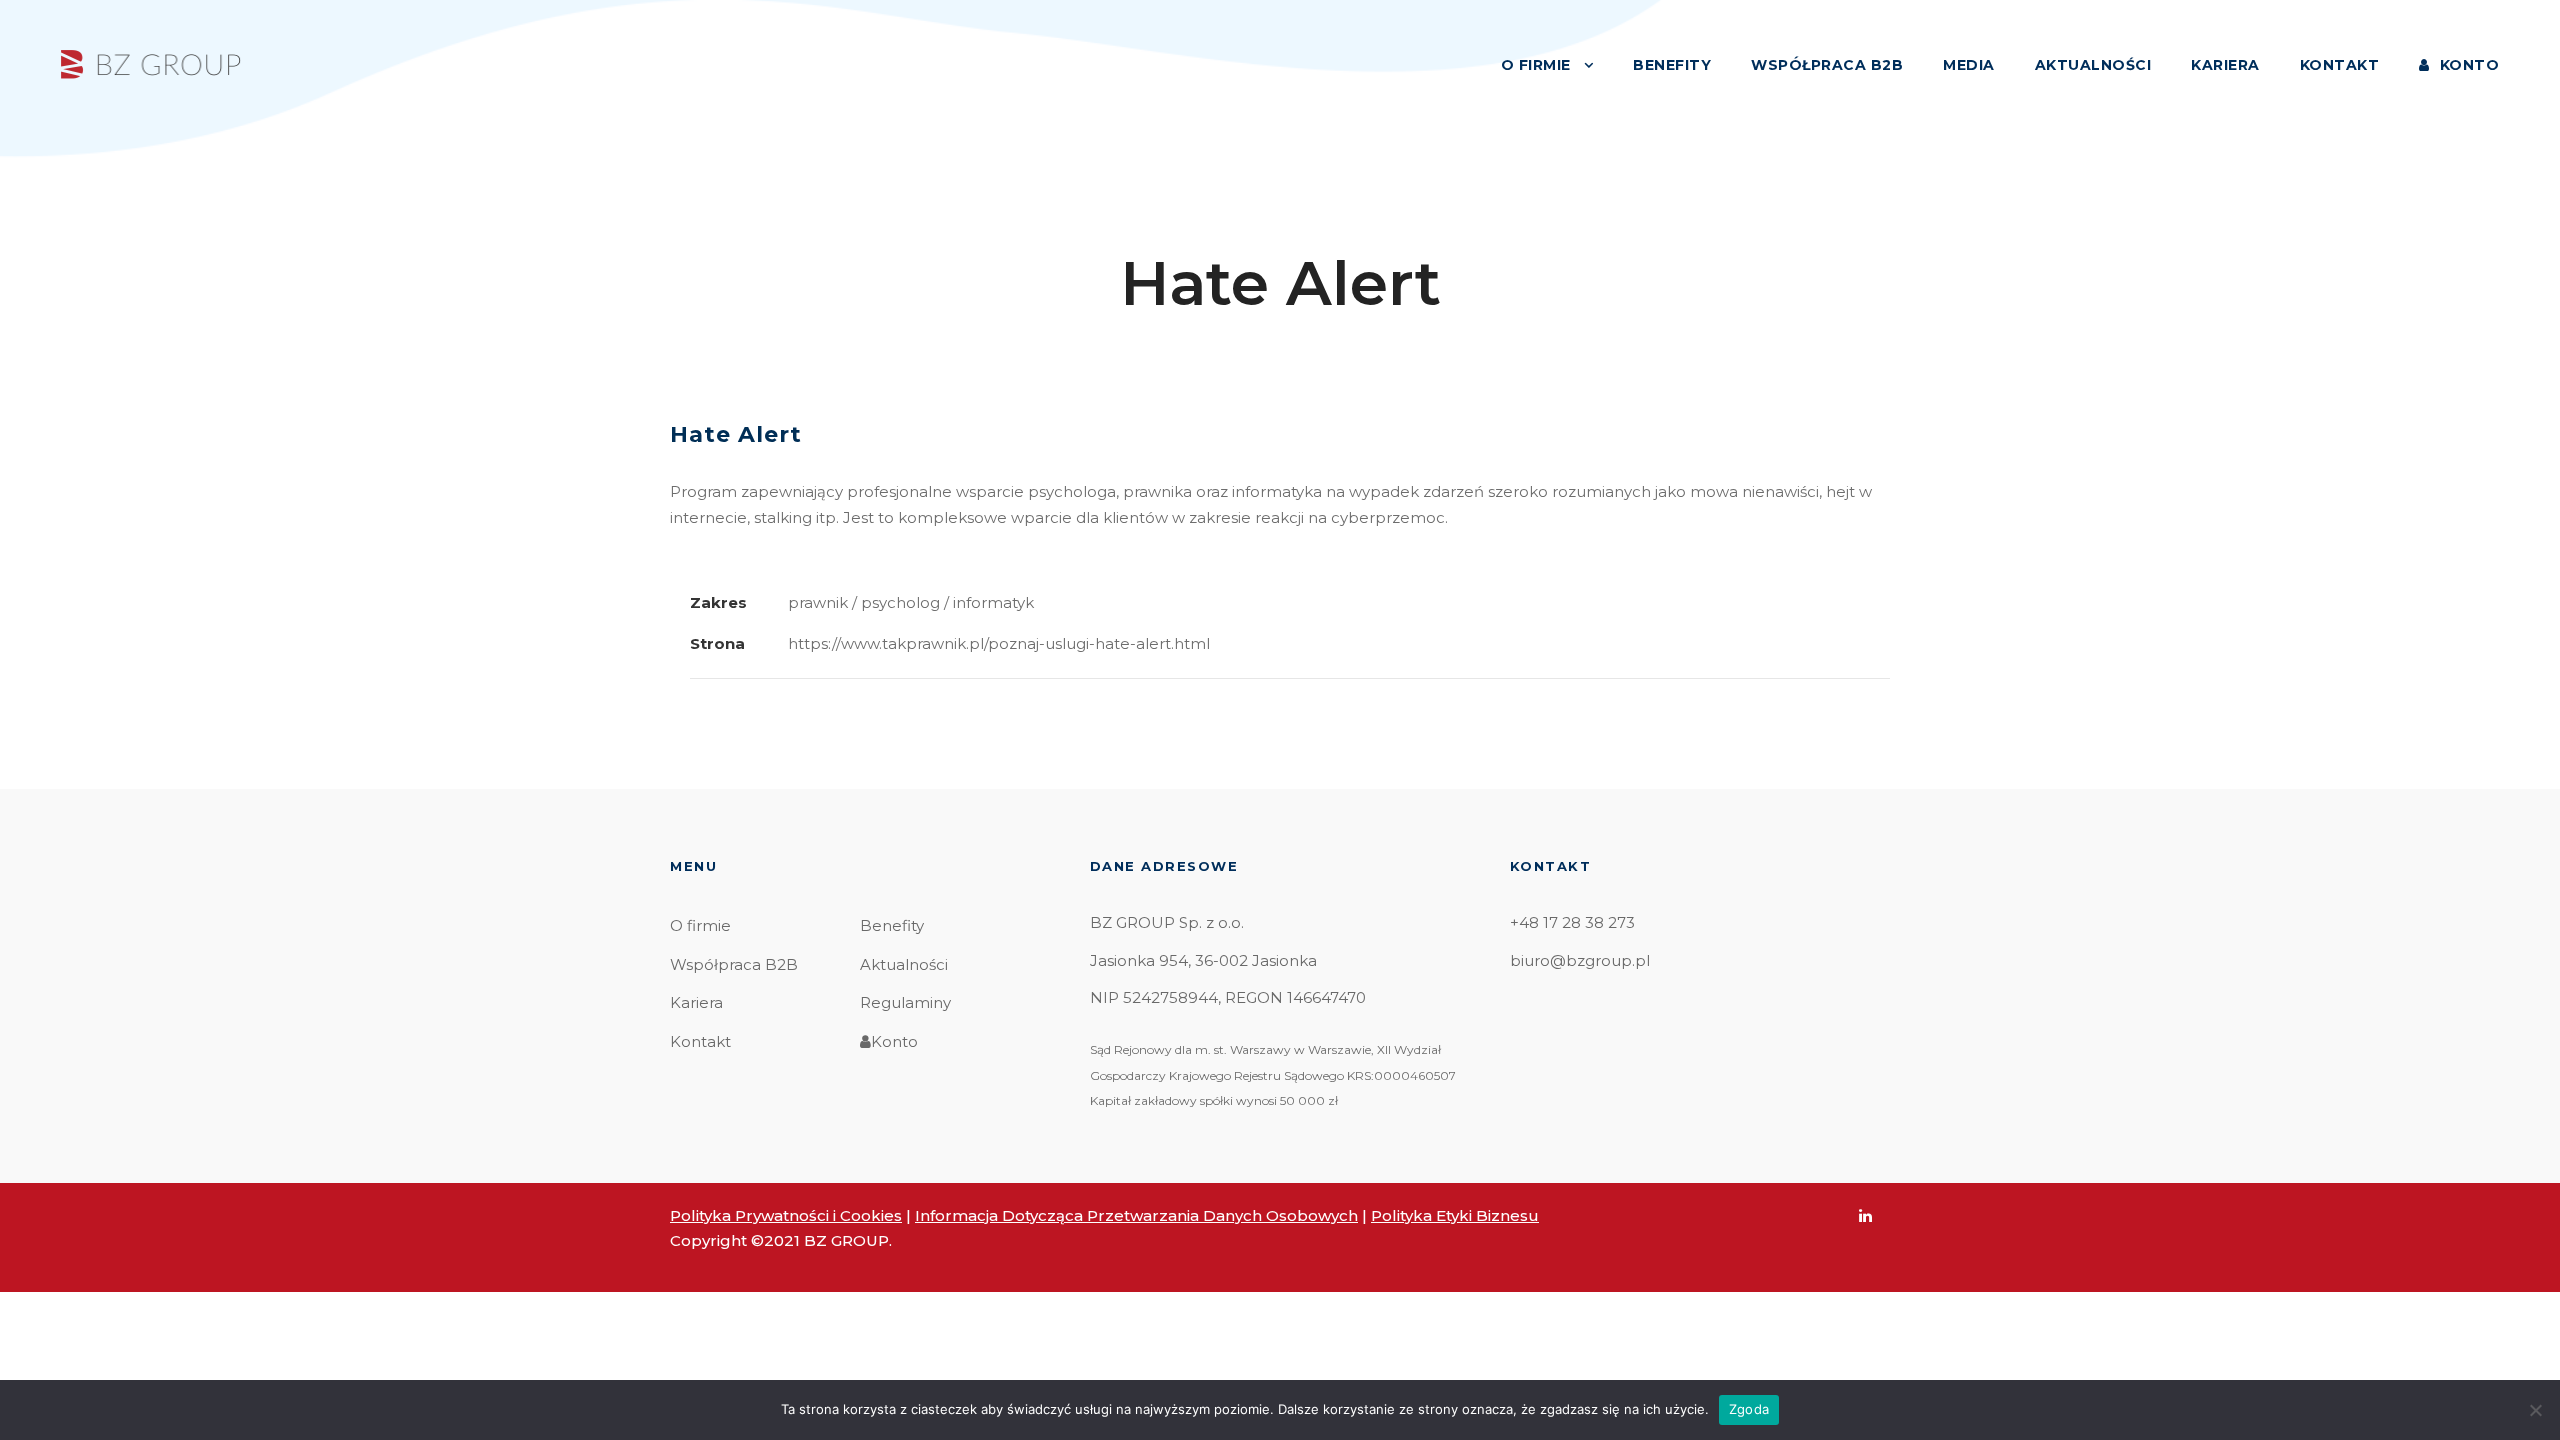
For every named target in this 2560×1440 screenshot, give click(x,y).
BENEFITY (1672, 65)
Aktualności (904, 964)
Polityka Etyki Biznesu (1455, 1215)
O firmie (700, 925)
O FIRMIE (1536, 65)
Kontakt (700, 1041)
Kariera (696, 1002)
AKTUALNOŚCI (2093, 65)
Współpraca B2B (734, 964)
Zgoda (1749, 1409)
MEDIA (1969, 65)
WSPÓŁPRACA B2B (1827, 65)
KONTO (2469, 65)
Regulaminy (905, 1002)
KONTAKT (2340, 65)
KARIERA (2225, 65)
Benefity (892, 925)
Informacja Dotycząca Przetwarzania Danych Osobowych (1136, 1215)
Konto (894, 1041)
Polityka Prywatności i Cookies (786, 1215)
